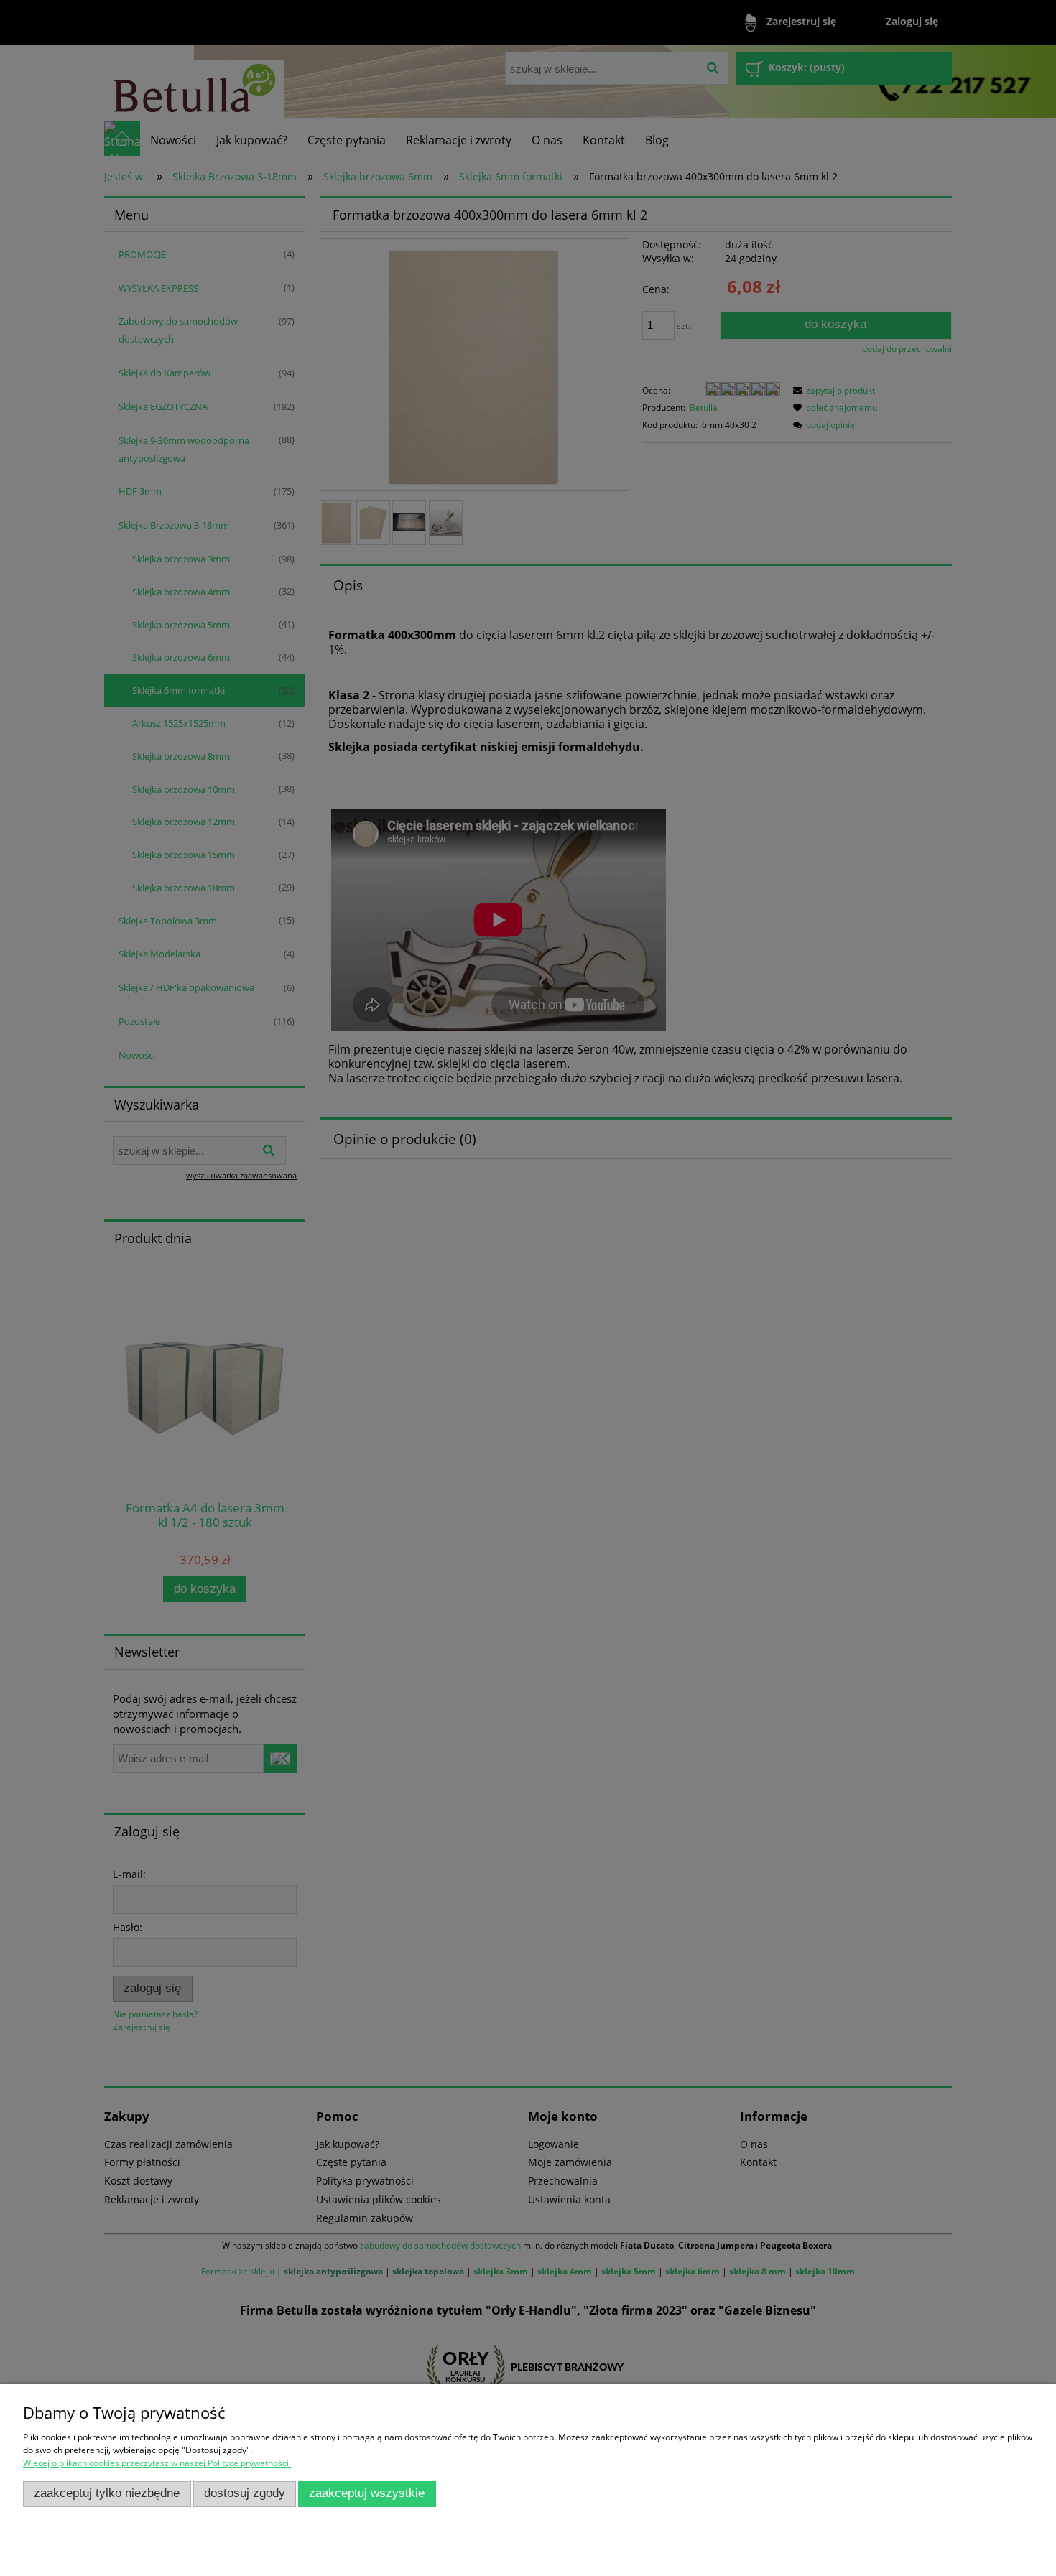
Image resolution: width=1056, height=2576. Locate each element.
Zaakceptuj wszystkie (367, 2493)
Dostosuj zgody (245, 2493)
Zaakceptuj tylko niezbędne (107, 2493)
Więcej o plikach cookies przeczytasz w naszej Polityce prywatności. (157, 2463)
